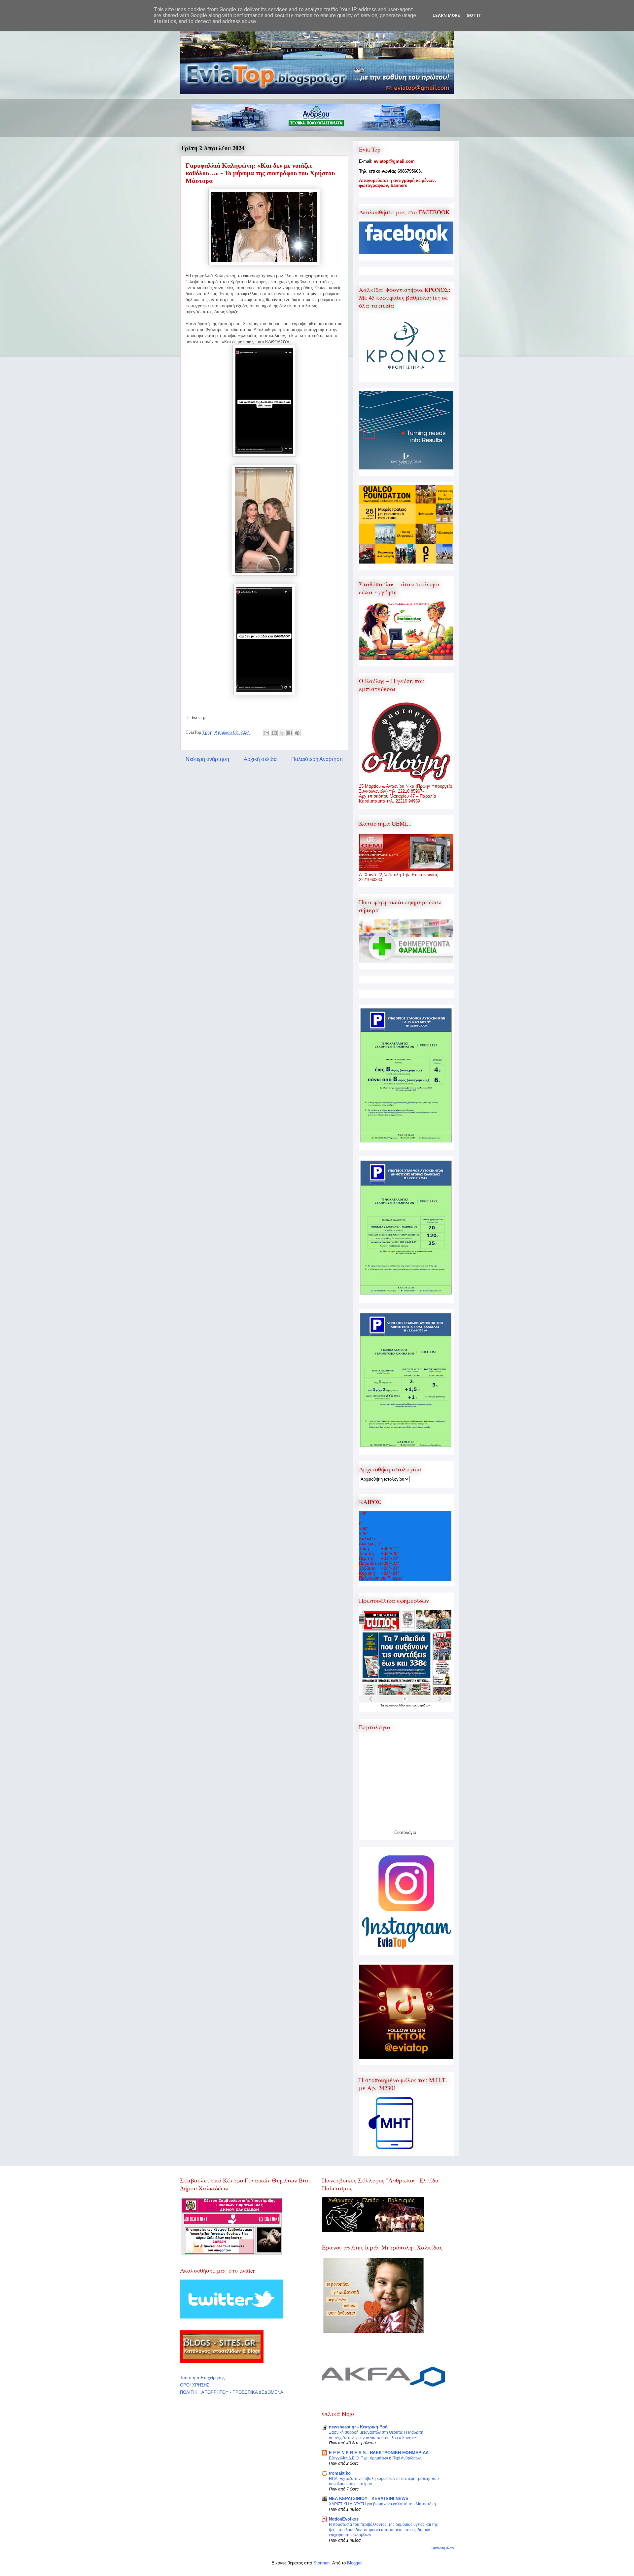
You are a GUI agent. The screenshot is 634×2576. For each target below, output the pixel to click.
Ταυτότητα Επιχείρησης (202, 2378)
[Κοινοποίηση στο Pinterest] (297, 733)
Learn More (446, 15)
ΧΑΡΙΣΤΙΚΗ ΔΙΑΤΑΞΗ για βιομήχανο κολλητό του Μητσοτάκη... (384, 2504)
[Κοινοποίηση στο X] (282, 733)
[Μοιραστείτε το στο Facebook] (290, 733)
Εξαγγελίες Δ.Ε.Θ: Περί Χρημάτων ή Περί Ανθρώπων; (375, 2458)
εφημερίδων (421, 1705)
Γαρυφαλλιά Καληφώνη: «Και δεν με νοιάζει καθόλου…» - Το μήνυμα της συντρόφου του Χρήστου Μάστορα (260, 173)
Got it (474, 15)
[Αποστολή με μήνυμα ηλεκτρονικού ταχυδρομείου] (267, 733)
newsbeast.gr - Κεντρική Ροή (358, 2427)
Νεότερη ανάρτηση (207, 759)
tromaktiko (340, 2473)
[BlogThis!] (274, 733)
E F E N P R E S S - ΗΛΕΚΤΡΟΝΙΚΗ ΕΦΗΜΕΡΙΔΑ (379, 2453)
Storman (321, 2563)
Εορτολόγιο (405, 1832)
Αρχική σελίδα (260, 759)
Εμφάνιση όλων (442, 2548)
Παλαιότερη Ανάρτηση (317, 759)
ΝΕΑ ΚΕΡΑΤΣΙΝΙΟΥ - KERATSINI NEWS (369, 2499)
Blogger (354, 2563)
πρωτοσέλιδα (395, 1705)
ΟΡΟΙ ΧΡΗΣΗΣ (195, 2385)
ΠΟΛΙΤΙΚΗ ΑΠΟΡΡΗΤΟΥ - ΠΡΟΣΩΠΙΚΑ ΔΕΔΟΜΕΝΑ (232, 2392)
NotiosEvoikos (344, 2519)
